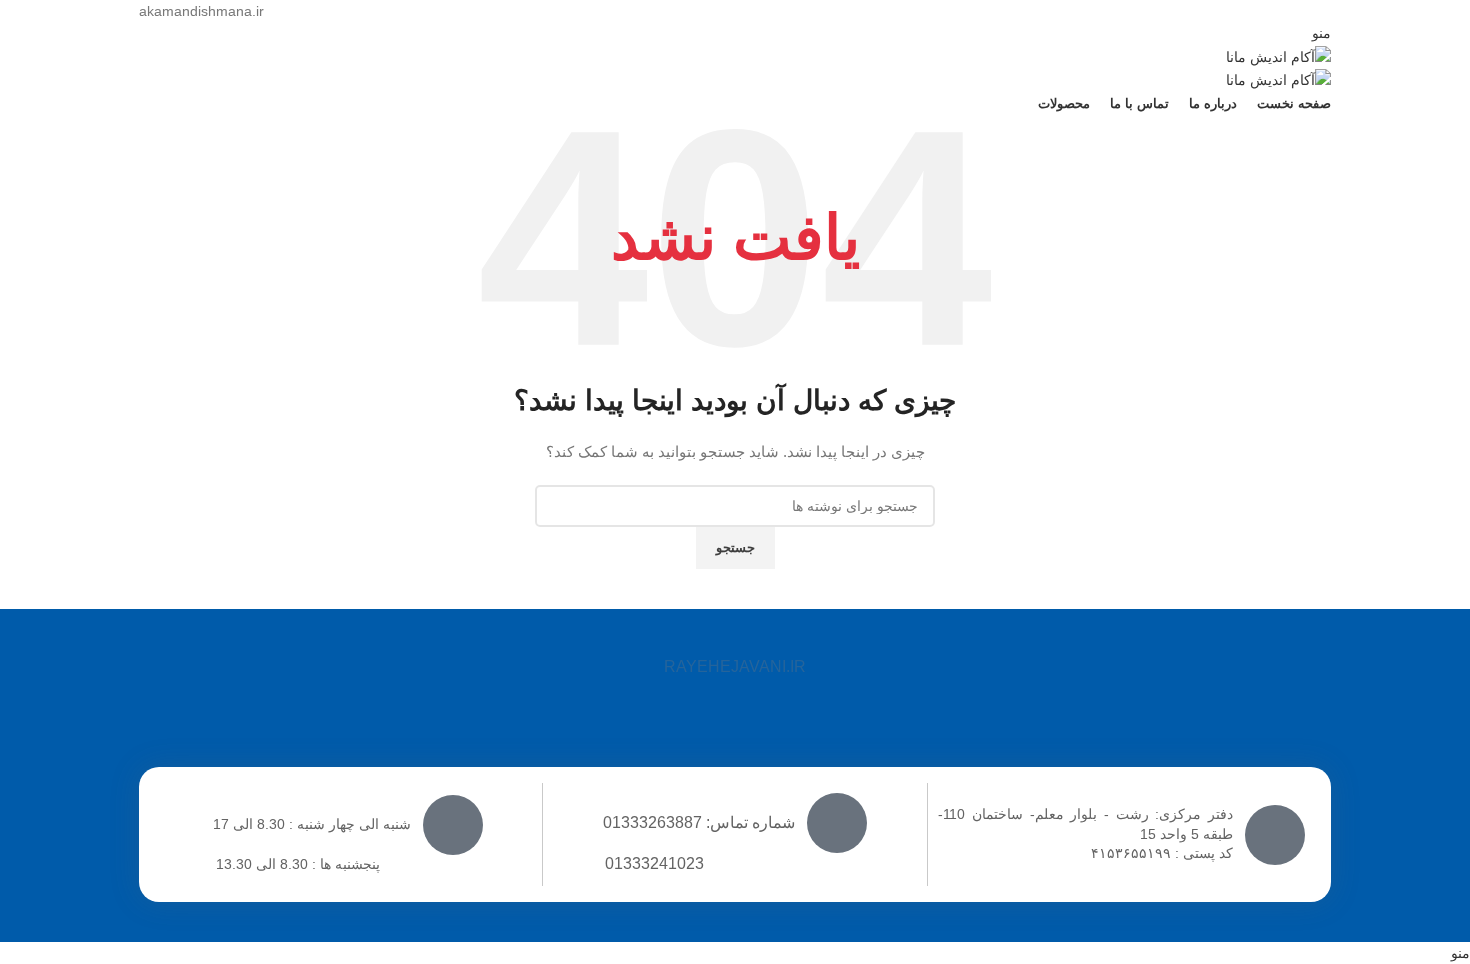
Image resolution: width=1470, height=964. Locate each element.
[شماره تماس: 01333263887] (837, 823)
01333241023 (654, 863)
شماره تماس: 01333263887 (699, 822)
